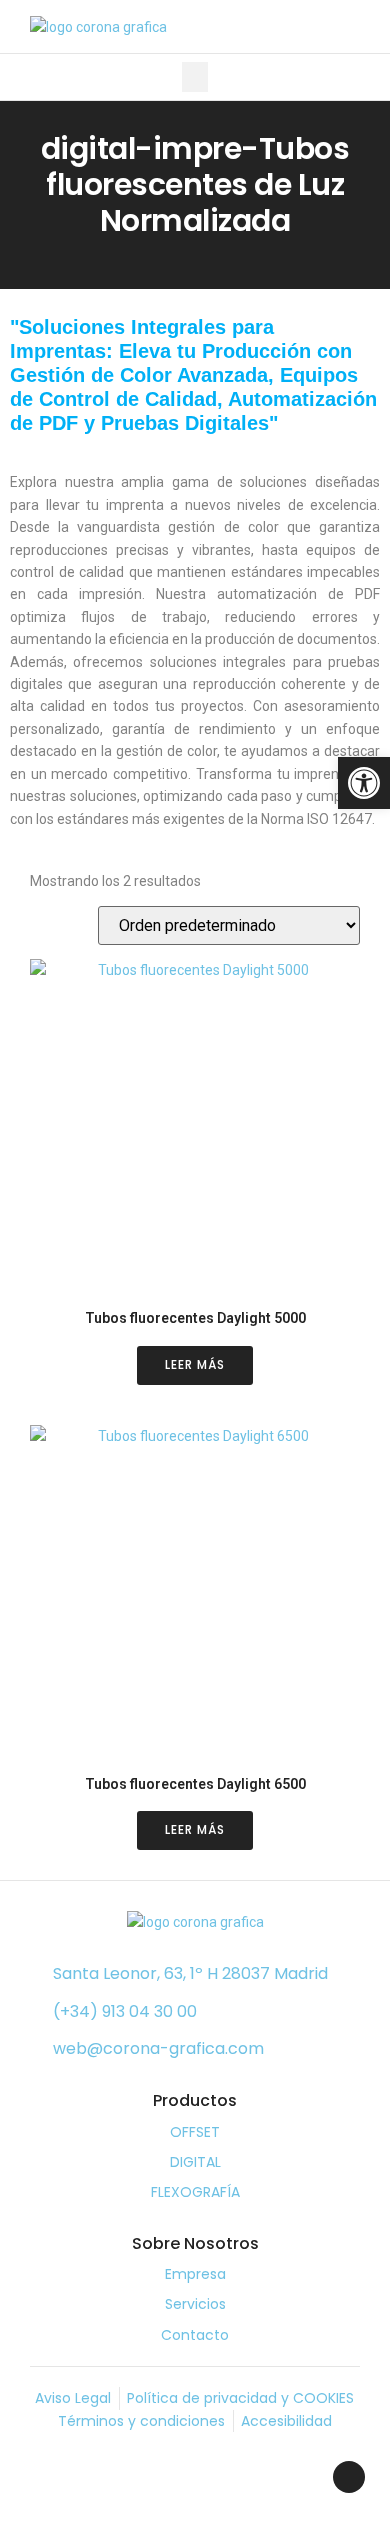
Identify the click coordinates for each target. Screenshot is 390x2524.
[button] (195, 77)
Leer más (195, 1364)
